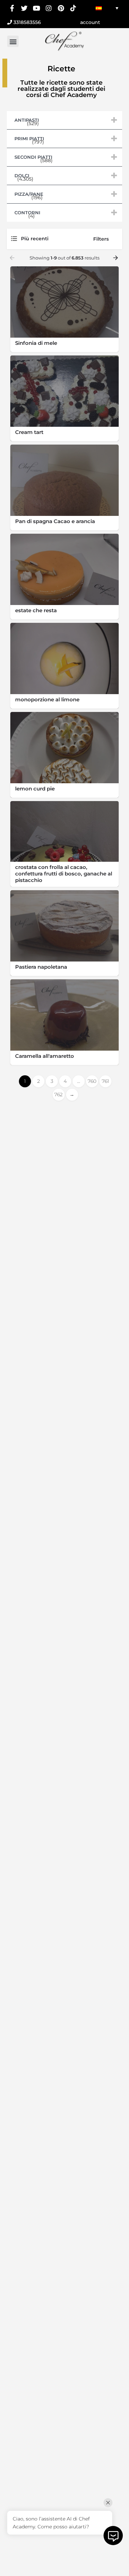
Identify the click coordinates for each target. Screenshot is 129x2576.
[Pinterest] (61, 8)
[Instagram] (49, 8)
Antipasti (66, 120)
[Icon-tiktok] (73, 8)
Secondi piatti (66, 157)
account (90, 22)
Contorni (66, 212)
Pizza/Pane (66, 194)
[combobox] (51, 239)
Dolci (66, 175)
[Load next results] (116, 258)
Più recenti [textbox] (35, 239)
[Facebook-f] (12, 8)
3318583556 (26, 22)
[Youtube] (36, 8)
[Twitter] (24, 8)
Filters (101, 239)
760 (92, 1081)
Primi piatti (66, 138)
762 (58, 1095)
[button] (13, 41)
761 (105, 1081)
